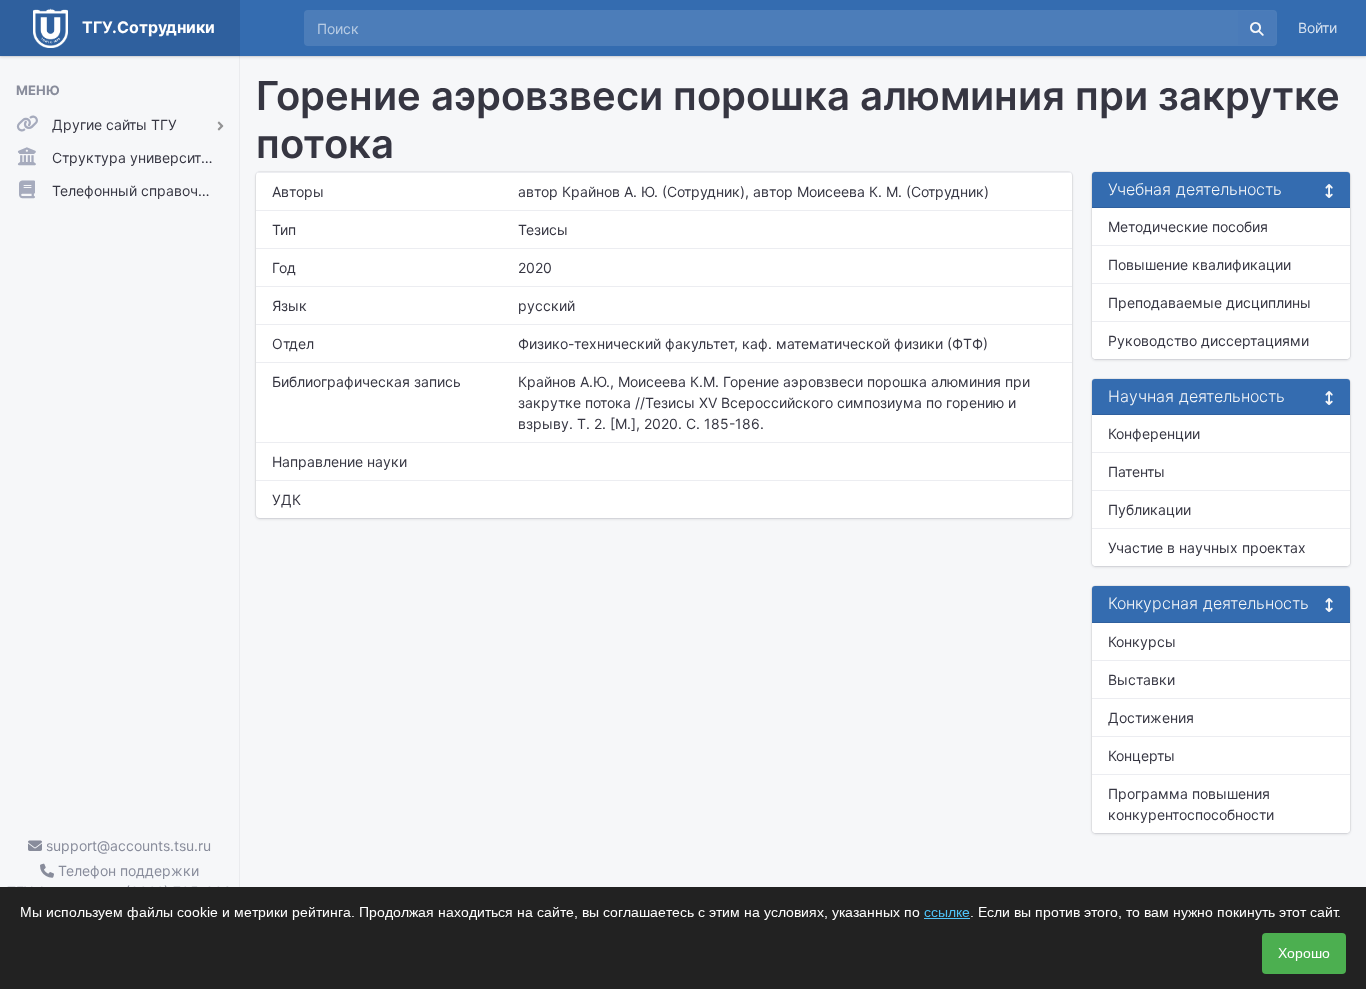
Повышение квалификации (1199, 264)
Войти (1317, 27)
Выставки (1141, 679)
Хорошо (1304, 953)
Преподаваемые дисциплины (1209, 302)
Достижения (1151, 717)
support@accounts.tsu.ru (126, 845)
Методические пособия (1188, 226)
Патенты (1136, 471)
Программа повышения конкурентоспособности (1191, 804)
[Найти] (1257, 28)
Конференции (1154, 433)
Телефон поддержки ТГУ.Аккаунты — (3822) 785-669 (119, 881)
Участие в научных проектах (1207, 547)
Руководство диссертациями (1208, 340)
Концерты (1141, 755)
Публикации (1149, 509)
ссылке (947, 912)
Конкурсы (1142, 641)
